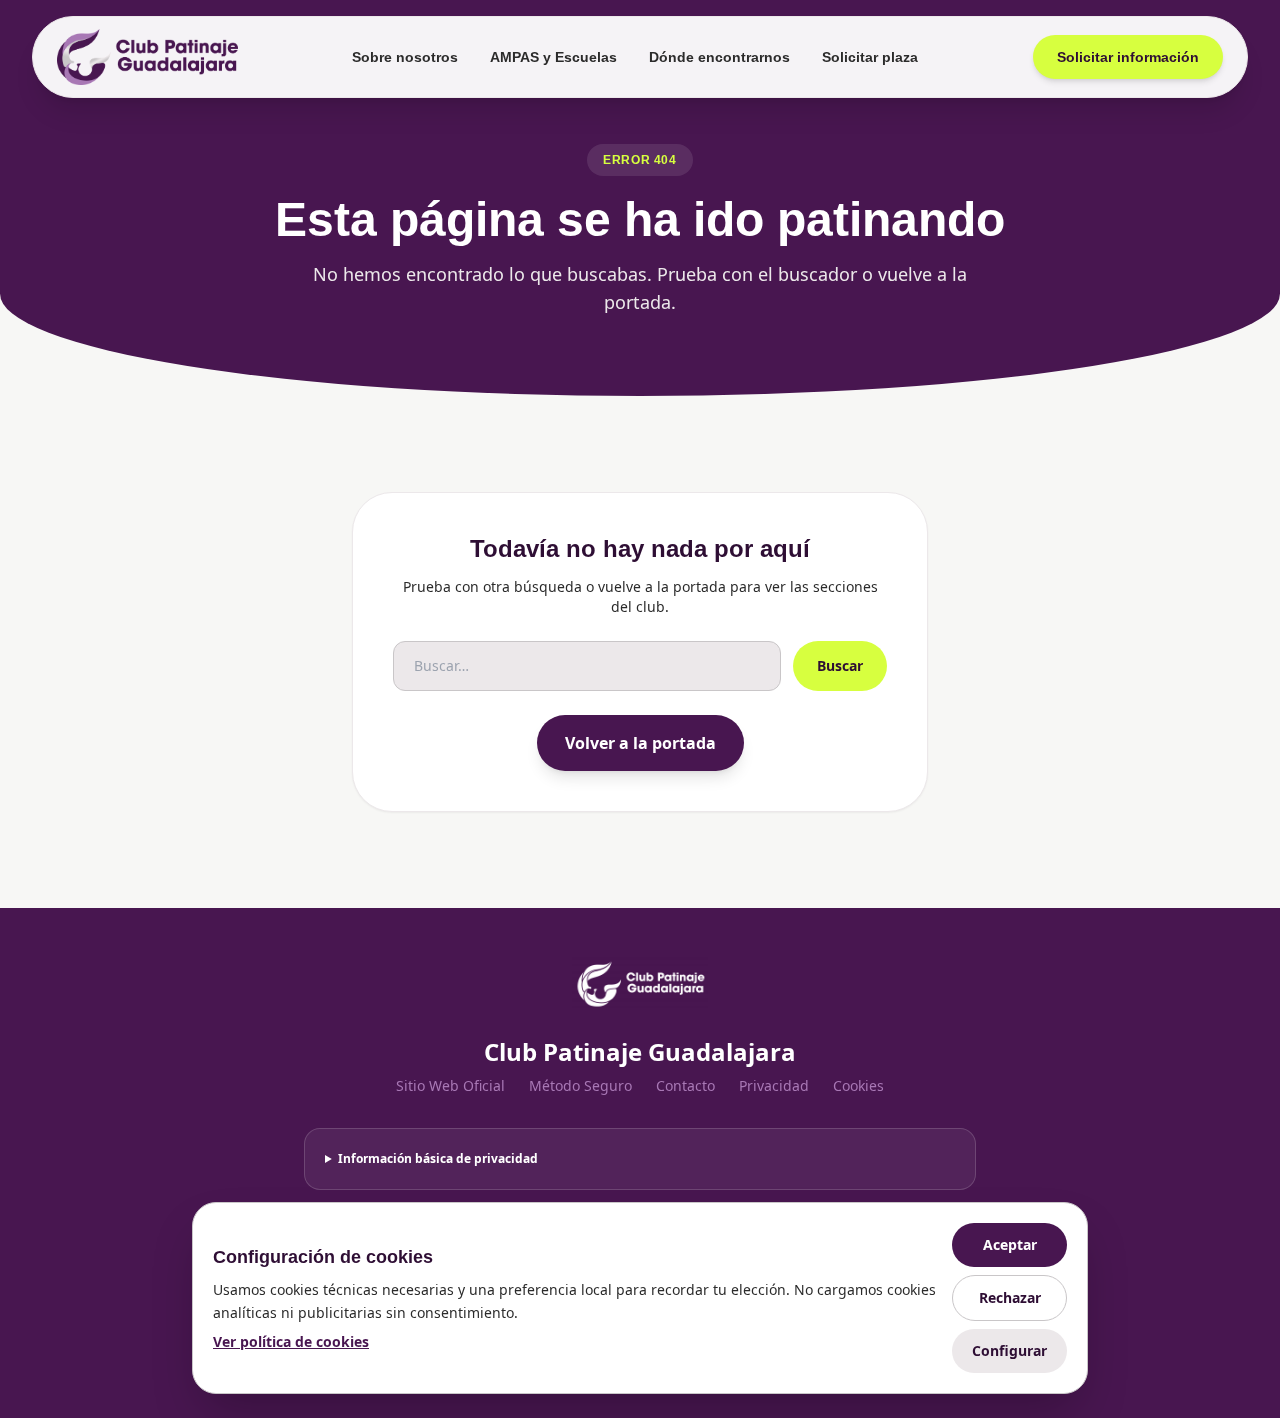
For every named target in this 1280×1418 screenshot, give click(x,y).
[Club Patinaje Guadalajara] (147, 57)
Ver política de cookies (291, 1341)
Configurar (1009, 1350)
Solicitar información (1128, 57)
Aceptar (1010, 1244)
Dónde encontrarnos (719, 57)
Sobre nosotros (405, 57)
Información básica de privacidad (438, 1158)
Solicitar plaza (870, 57)
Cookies (858, 1085)
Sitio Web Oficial (450, 1085)
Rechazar (1010, 1297)
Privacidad (774, 1085)
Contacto (685, 1085)
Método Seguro (580, 1085)
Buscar (840, 665)
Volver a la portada (640, 743)
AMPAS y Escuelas (553, 57)
